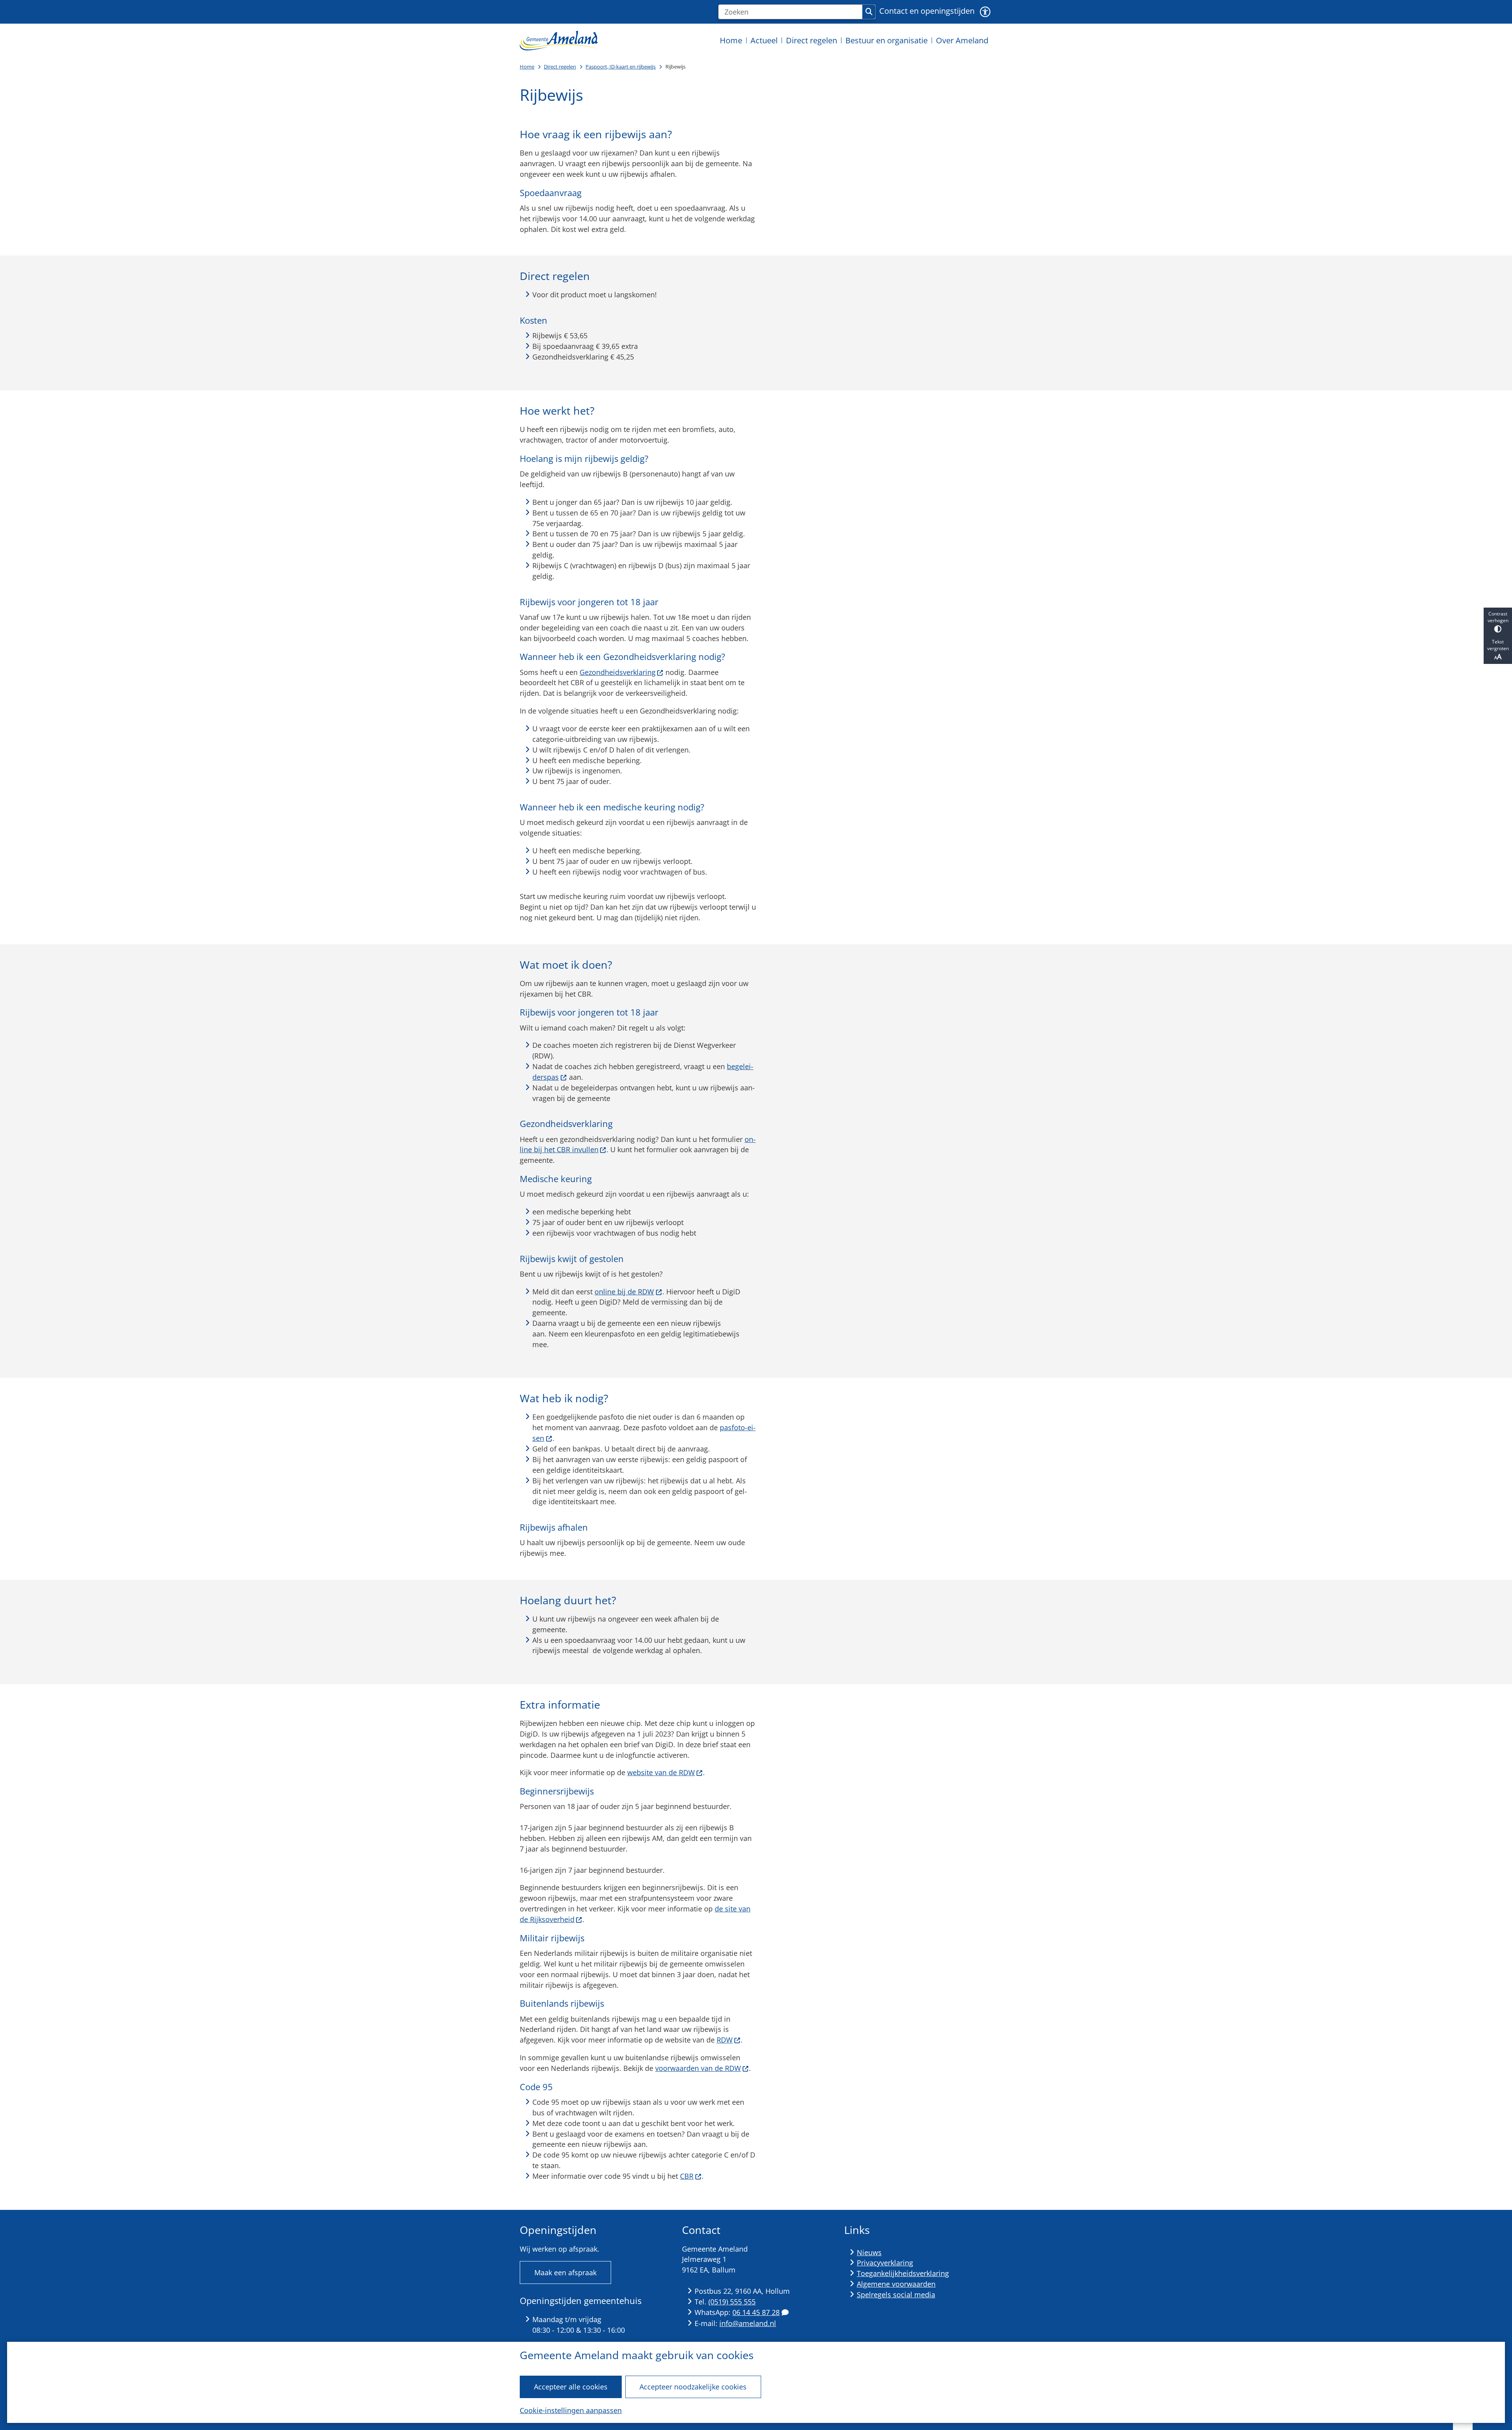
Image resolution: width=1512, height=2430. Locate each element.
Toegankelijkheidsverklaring (903, 2273)
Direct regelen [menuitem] (812, 40)
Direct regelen (560, 67)
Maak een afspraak (565, 2272)
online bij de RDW (624, 1292)
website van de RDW (661, 1772)
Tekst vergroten (1498, 645)
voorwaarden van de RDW (698, 2068)
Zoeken (869, 12)
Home (527, 67)
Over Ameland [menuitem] (962, 40)
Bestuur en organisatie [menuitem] (887, 40)
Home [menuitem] (731, 40)
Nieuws (869, 2252)
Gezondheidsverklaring (618, 672)
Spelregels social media (896, 2295)
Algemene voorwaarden (896, 2284)
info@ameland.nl (748, 2323)
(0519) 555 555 (732, 2302)
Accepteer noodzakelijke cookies (693, 2387)
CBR (687, 2176)
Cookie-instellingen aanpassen (571, 2410)
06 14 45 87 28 (756, 2312)
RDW (725, 2040)
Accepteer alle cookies (571, 2387)
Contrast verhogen (1498, 617)
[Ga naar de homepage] (559, 40)
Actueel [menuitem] (764, 40)
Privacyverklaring (885, 2263)
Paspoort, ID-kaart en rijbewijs (621, 67)
